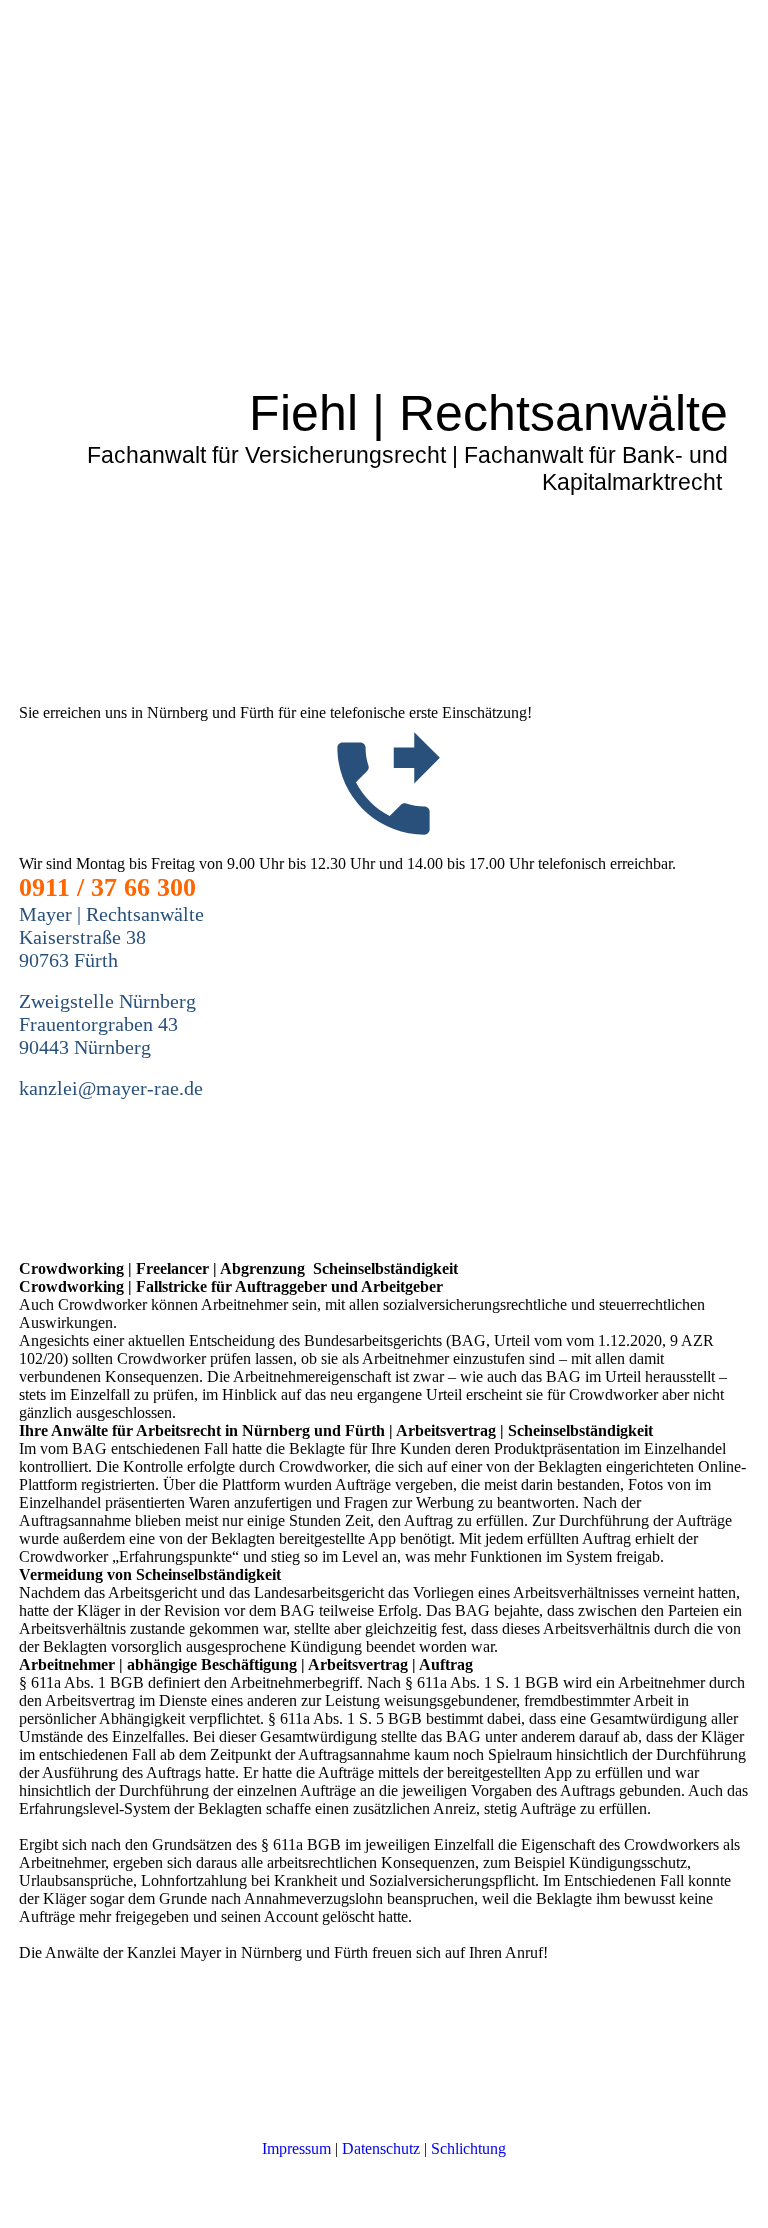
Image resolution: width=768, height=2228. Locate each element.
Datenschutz (381, 2148)
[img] (384, 358)
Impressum (296, 2148)
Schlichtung (468, 2148)
